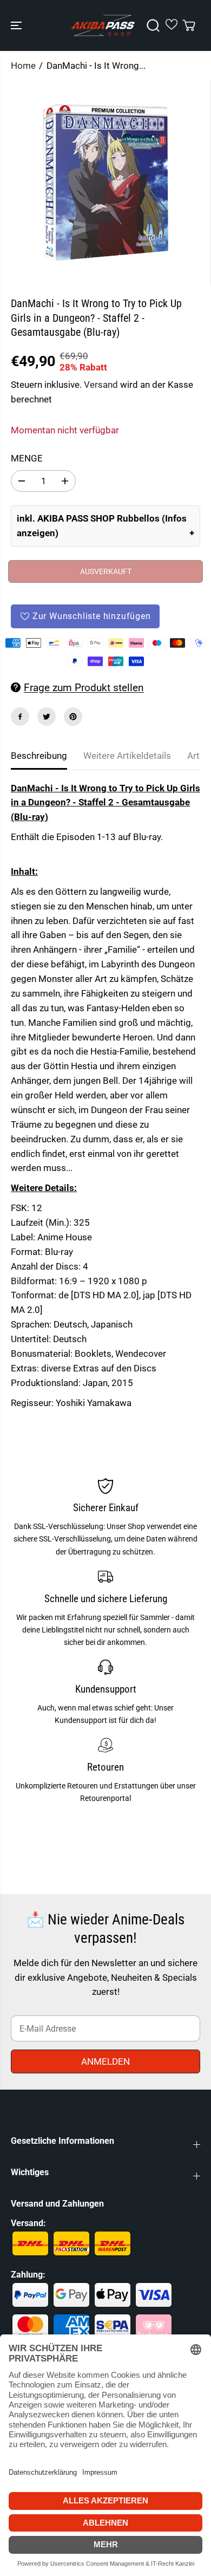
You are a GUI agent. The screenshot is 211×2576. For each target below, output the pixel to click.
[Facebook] (20, 717)
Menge (27, 458)
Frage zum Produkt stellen (84, 688)
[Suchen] (153, 25)
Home (23, 66)
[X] (47, 717)
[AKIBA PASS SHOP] (103, 25)
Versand (101, 385)
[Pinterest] (73, 717)
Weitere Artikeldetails (127, 756)
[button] (17, 25)
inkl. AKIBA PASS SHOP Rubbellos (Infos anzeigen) (102, 526)
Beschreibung (39, 756)
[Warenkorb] (189, 25)
